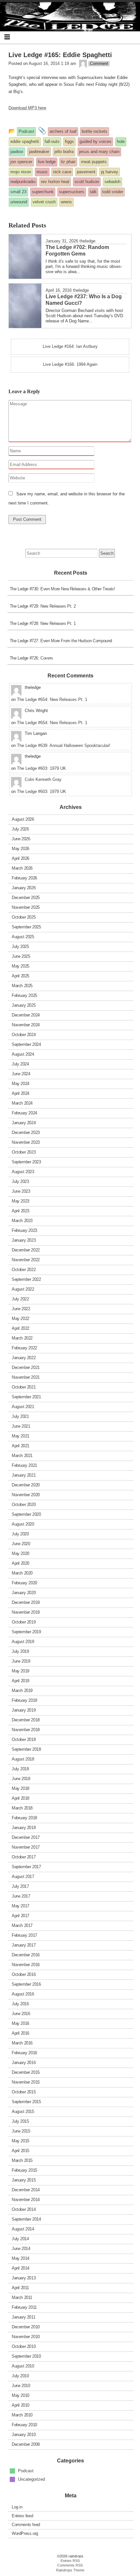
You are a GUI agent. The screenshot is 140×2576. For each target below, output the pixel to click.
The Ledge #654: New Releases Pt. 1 (52, 699)
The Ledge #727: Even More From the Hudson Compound (61, 641)
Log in (17, 2507)
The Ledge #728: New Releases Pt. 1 (43, 623)
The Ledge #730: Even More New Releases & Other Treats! (63, 589)
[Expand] (7, 37)
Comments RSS (70, 2565)
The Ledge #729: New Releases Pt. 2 (43, 606)
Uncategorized (31, 2479)
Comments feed (26, 2525)
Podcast (26, 2471)
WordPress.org (25, 2533)
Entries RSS (70, 2561)
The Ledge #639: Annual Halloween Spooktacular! (64, 745)
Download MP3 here (27, 108)
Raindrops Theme (70, 2570)
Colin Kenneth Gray (43, 779)
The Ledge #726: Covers (31, 658)
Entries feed (22, 2516)
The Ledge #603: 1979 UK (42, 768)
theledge (87, 241)
